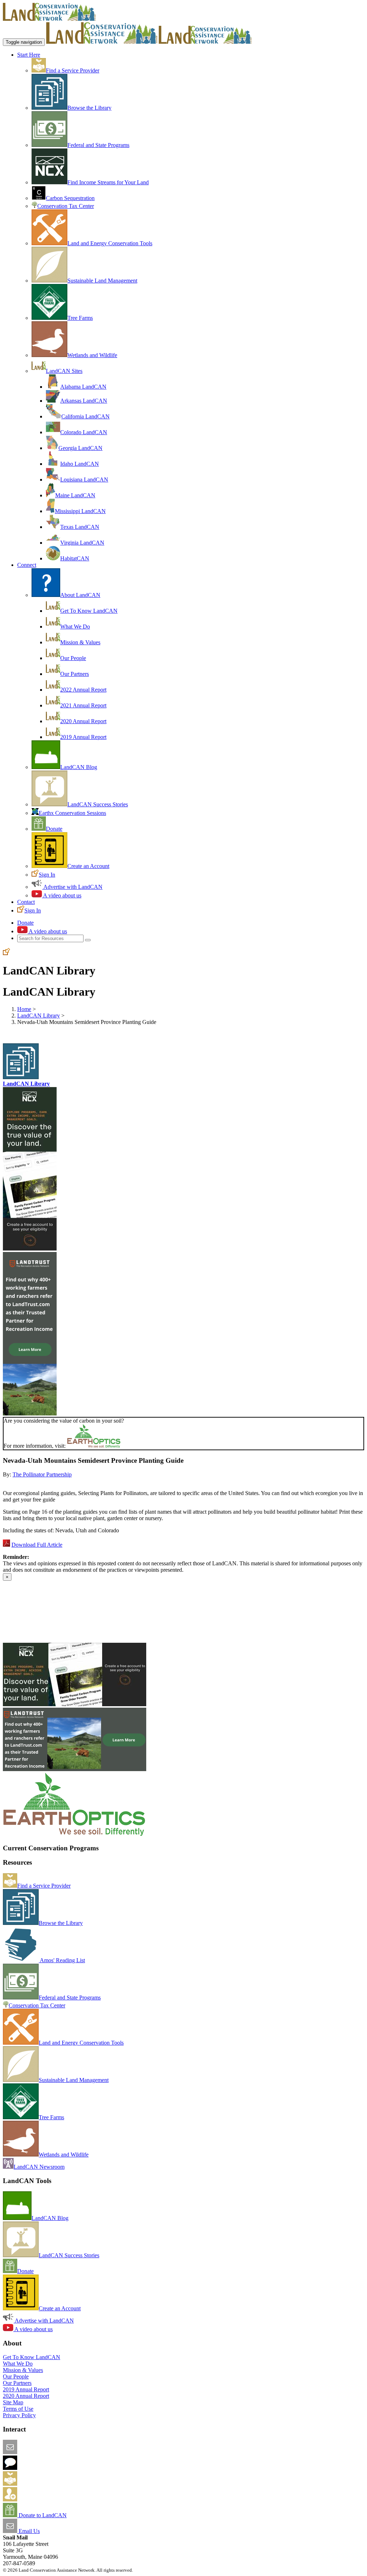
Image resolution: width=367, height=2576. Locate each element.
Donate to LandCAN (42, 2515)
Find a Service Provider (73, 70)
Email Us (28, 2531)
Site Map (13, 2402)
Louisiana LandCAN (84, 480)
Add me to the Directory (45, 2484)
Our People (73, 658)
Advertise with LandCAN (72, 887)
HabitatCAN (75, 558)
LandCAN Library (39, 1016)
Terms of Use (18, 2409)
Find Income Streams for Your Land (108, 182)
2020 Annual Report (83, 721)
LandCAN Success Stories (98, 804)
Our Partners (75, 674)
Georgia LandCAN (80, 448)
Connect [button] (27, 565)
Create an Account (88, 866)
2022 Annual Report (83, 690)
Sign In (47, 875)
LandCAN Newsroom (39, 2167)
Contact (26, 902)
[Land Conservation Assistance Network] (102, 42)
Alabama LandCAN (83, 387)
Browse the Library (89, 108)
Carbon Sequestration (70, 198)
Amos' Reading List (62, 1960)
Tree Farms (80, 318)
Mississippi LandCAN (80, 511)
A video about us (62, 895)
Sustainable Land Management (102, 281)
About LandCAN (80, 595)
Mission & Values (80, 642)
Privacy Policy (19, 2415)
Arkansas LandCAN (84, 401)
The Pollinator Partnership (42, 1474)
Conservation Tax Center (66, 206)
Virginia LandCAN (82, 543)
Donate (54, 829)
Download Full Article (37, 1545)
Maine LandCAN (75, 495)
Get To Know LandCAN (89, 611)
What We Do (75, 627)
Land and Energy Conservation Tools (110, 243)
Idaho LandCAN (80, 464)
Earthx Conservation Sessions (72, 813)
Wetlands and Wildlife (92, 355)
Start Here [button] (29, 55)
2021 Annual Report (83, 705)
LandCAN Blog (79, 767)
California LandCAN (85, 416)
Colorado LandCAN (84, 432)
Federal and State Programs (98, 145)
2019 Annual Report (83, 737)
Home (24, 1009)
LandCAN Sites (64, 371)
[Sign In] (6, 953)
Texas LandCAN (80, 527)
